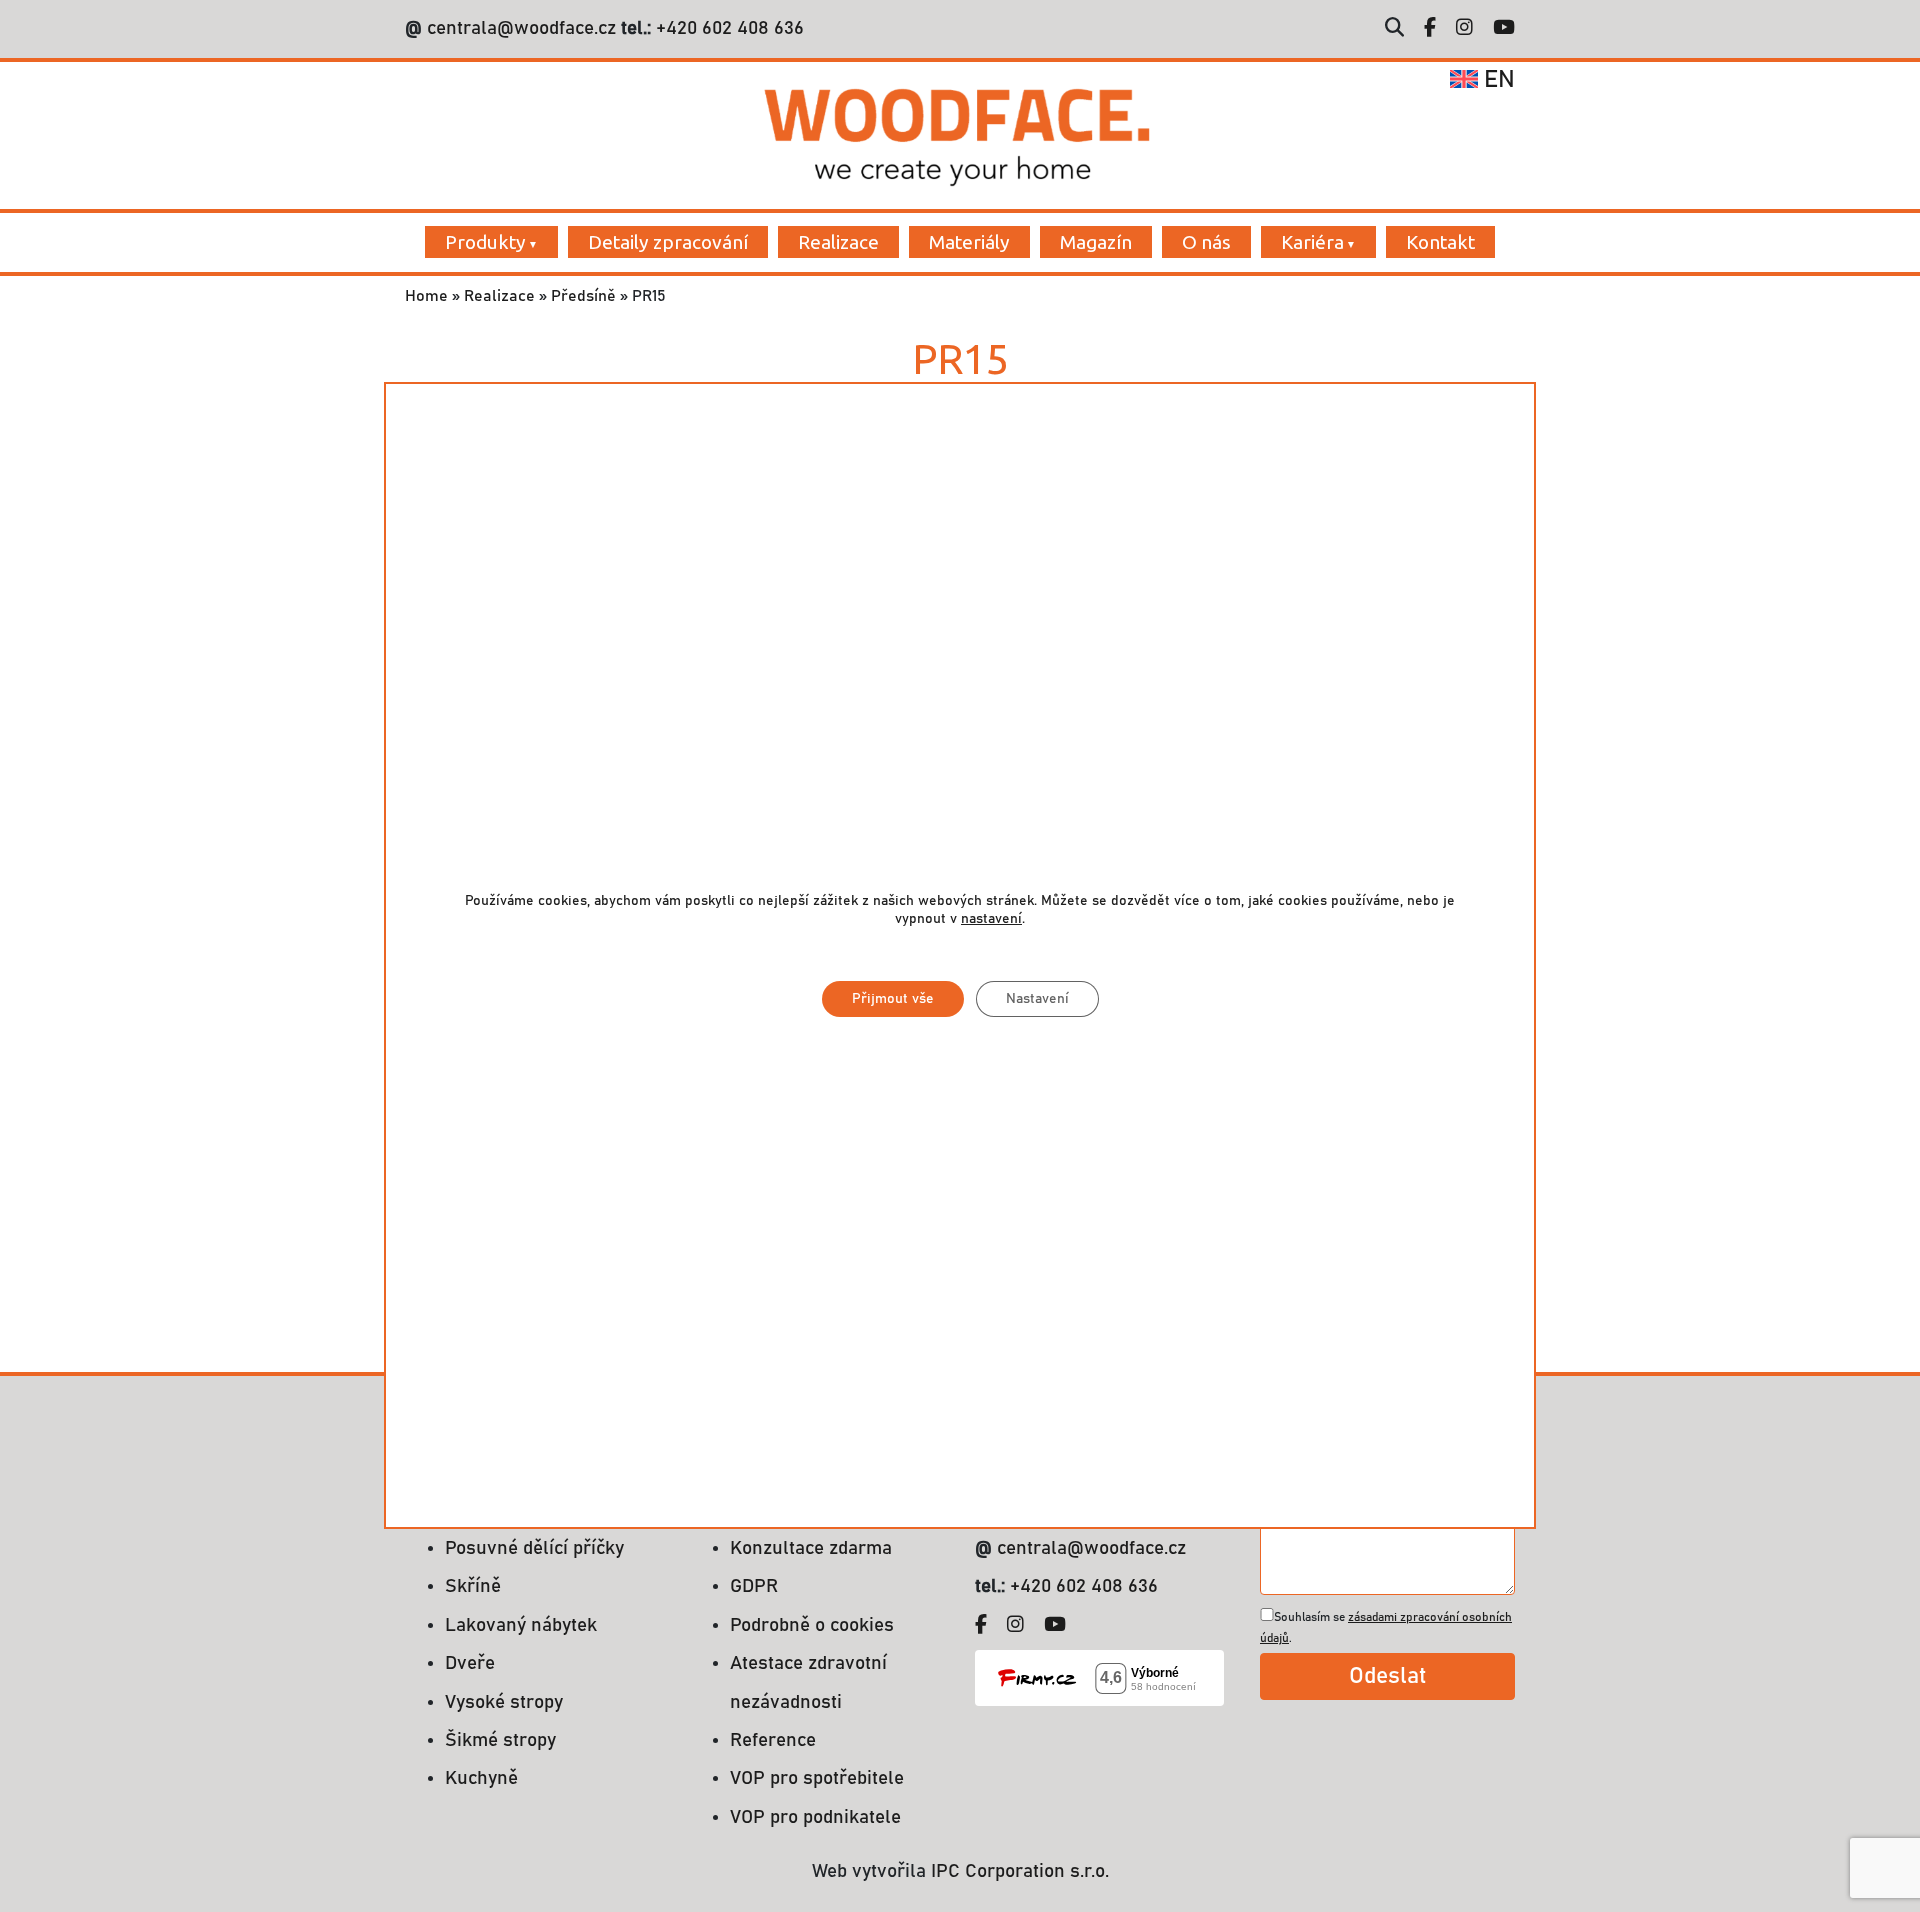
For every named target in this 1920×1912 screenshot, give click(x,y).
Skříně (473, 1586)
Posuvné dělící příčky (534, 1548)
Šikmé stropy (500, 1740)
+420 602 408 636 (727, 28)
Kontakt (1440, 242)
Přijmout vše (893, 999)
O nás (1206, 242)
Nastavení (1037, 999)
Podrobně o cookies (812, 1625)
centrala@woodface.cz (521, 28)
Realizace (838, 242)
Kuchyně (481, 1778)
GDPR (754, 1586)
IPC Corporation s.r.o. (1020, 1871)
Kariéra (1312, 242)
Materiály (969, 242)
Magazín (1096, 242)
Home (426, 296)
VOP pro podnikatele (815, 1817)
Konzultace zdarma (811, 1548)
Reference (773, 1740)
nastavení (991, 919)
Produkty (485, 242)
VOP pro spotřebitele (817, 1778)
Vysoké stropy (504, 1702)
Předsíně (583, 296)
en (1496, 80)
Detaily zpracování (668, 242)
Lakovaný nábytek (521, 1625)
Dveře (470, 1663)
